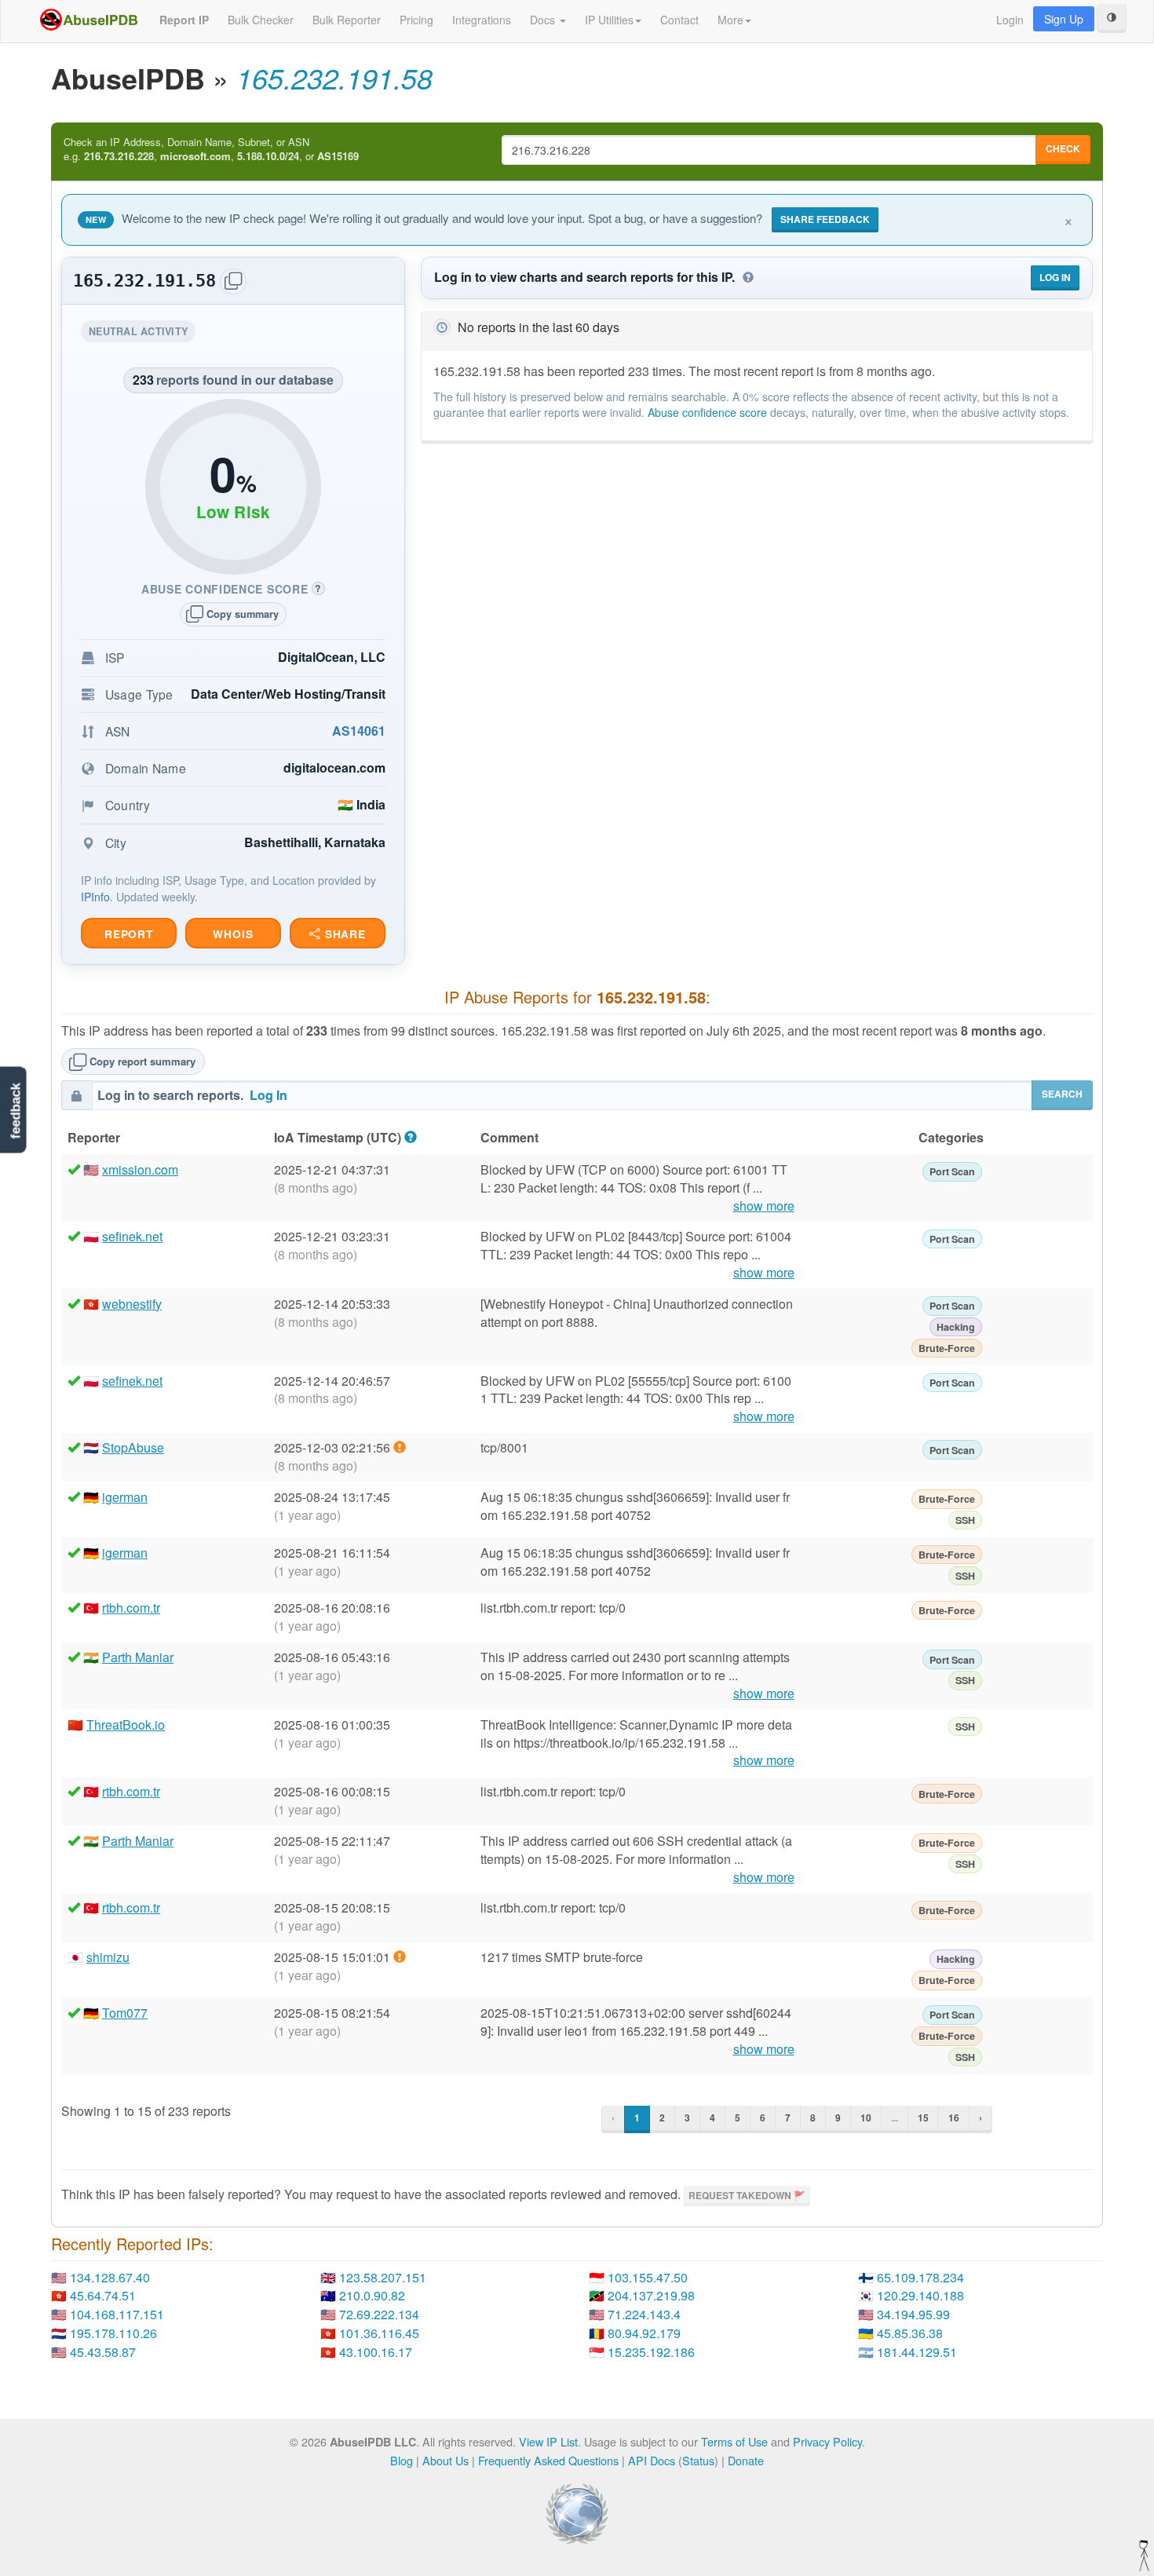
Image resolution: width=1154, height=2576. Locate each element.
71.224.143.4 (644, 2314)
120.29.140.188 (920, 2295)
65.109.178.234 (920, 2277)
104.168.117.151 (117, 2314)
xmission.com (140, 1169)
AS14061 (359, 731)
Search (1062, 1094)
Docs (544, 20)
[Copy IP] (233, 281)
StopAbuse (133, 1447)
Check (1063, 148)
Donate (746, 2460)
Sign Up (1064, 19)
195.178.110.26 (113, 2333)
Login (1010, 20)
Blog (402, 2460)
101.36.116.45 (379, 2333)
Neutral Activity (142, 333)
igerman (125, 1497)
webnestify (132, 1304)
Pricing (416, 20)
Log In (1055, 277)
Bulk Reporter (347, 20)
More (730, 20)
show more (764, 1206)
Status (698, 2460)
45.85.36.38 (910, 2333)
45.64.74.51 (103, 2295)
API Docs (652, 2460)
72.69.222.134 (379, 2314)
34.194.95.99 (913, 2314)
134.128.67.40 (110, 2277)
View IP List (548, 2441)
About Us (446, 2460)
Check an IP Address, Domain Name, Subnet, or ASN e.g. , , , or (211, 150)
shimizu (108, 1957)
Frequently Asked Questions (548, 2460)
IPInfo (95, 897)
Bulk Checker (261, 20)
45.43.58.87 (103, 2352)
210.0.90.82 (372, 2295)
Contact (679, 20)
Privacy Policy (827, 2441)
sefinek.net (132, 1236)
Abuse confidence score (707, 412)
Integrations (482, 20)
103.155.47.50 (648, 2277)
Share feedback (825, 219)
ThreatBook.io (126, 1725)
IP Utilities (609, 20)
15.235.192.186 (651, 2352)
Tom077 (125, 2013)
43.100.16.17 (376, 2352)
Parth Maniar (138, 1657)
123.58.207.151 (383, 2277)
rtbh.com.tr (131, 1608)
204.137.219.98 (651, 2295)
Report (129, 934)
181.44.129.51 (917, 2352)
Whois (233, 934)
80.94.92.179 (644, 2333)
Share (343, 934)
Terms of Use (734, 2441)
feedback (15, 1111)
